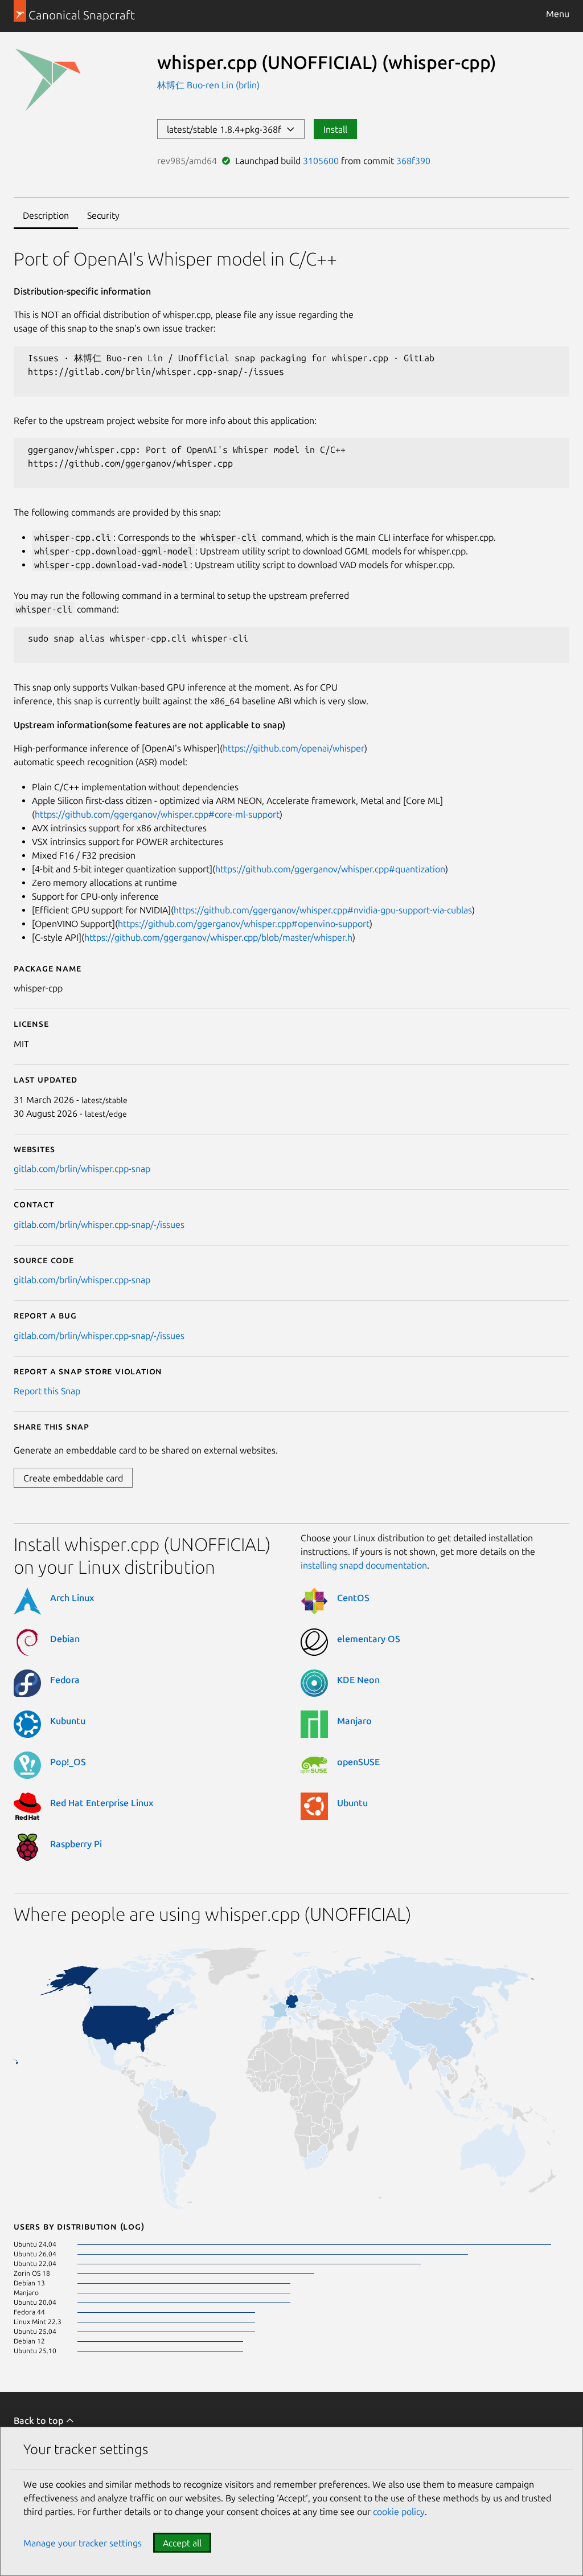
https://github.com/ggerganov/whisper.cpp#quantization (330, 869)
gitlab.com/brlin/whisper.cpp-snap (82, 1169)
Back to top (40, 2420)
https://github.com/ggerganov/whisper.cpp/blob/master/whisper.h (218, 937)
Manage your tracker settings (83, 2543)
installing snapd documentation (364, 1565)
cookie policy (399, 2512)
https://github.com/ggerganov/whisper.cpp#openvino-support (244, 924)
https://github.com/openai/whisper (293, 748)
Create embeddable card (73, 1478)
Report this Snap (47, 1391)
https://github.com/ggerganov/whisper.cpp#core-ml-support (157, 814)
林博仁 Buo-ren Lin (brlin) (208, 85)
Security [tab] (103, 215)
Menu (558, 14)
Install (335, 129)
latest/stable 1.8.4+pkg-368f (226, 129)
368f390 (413, 161)
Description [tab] (46, 215)
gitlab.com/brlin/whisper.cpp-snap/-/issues (99, 1224)
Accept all (182, 2543)
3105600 (321, 161)
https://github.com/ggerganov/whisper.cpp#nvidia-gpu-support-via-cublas (323, 910)
